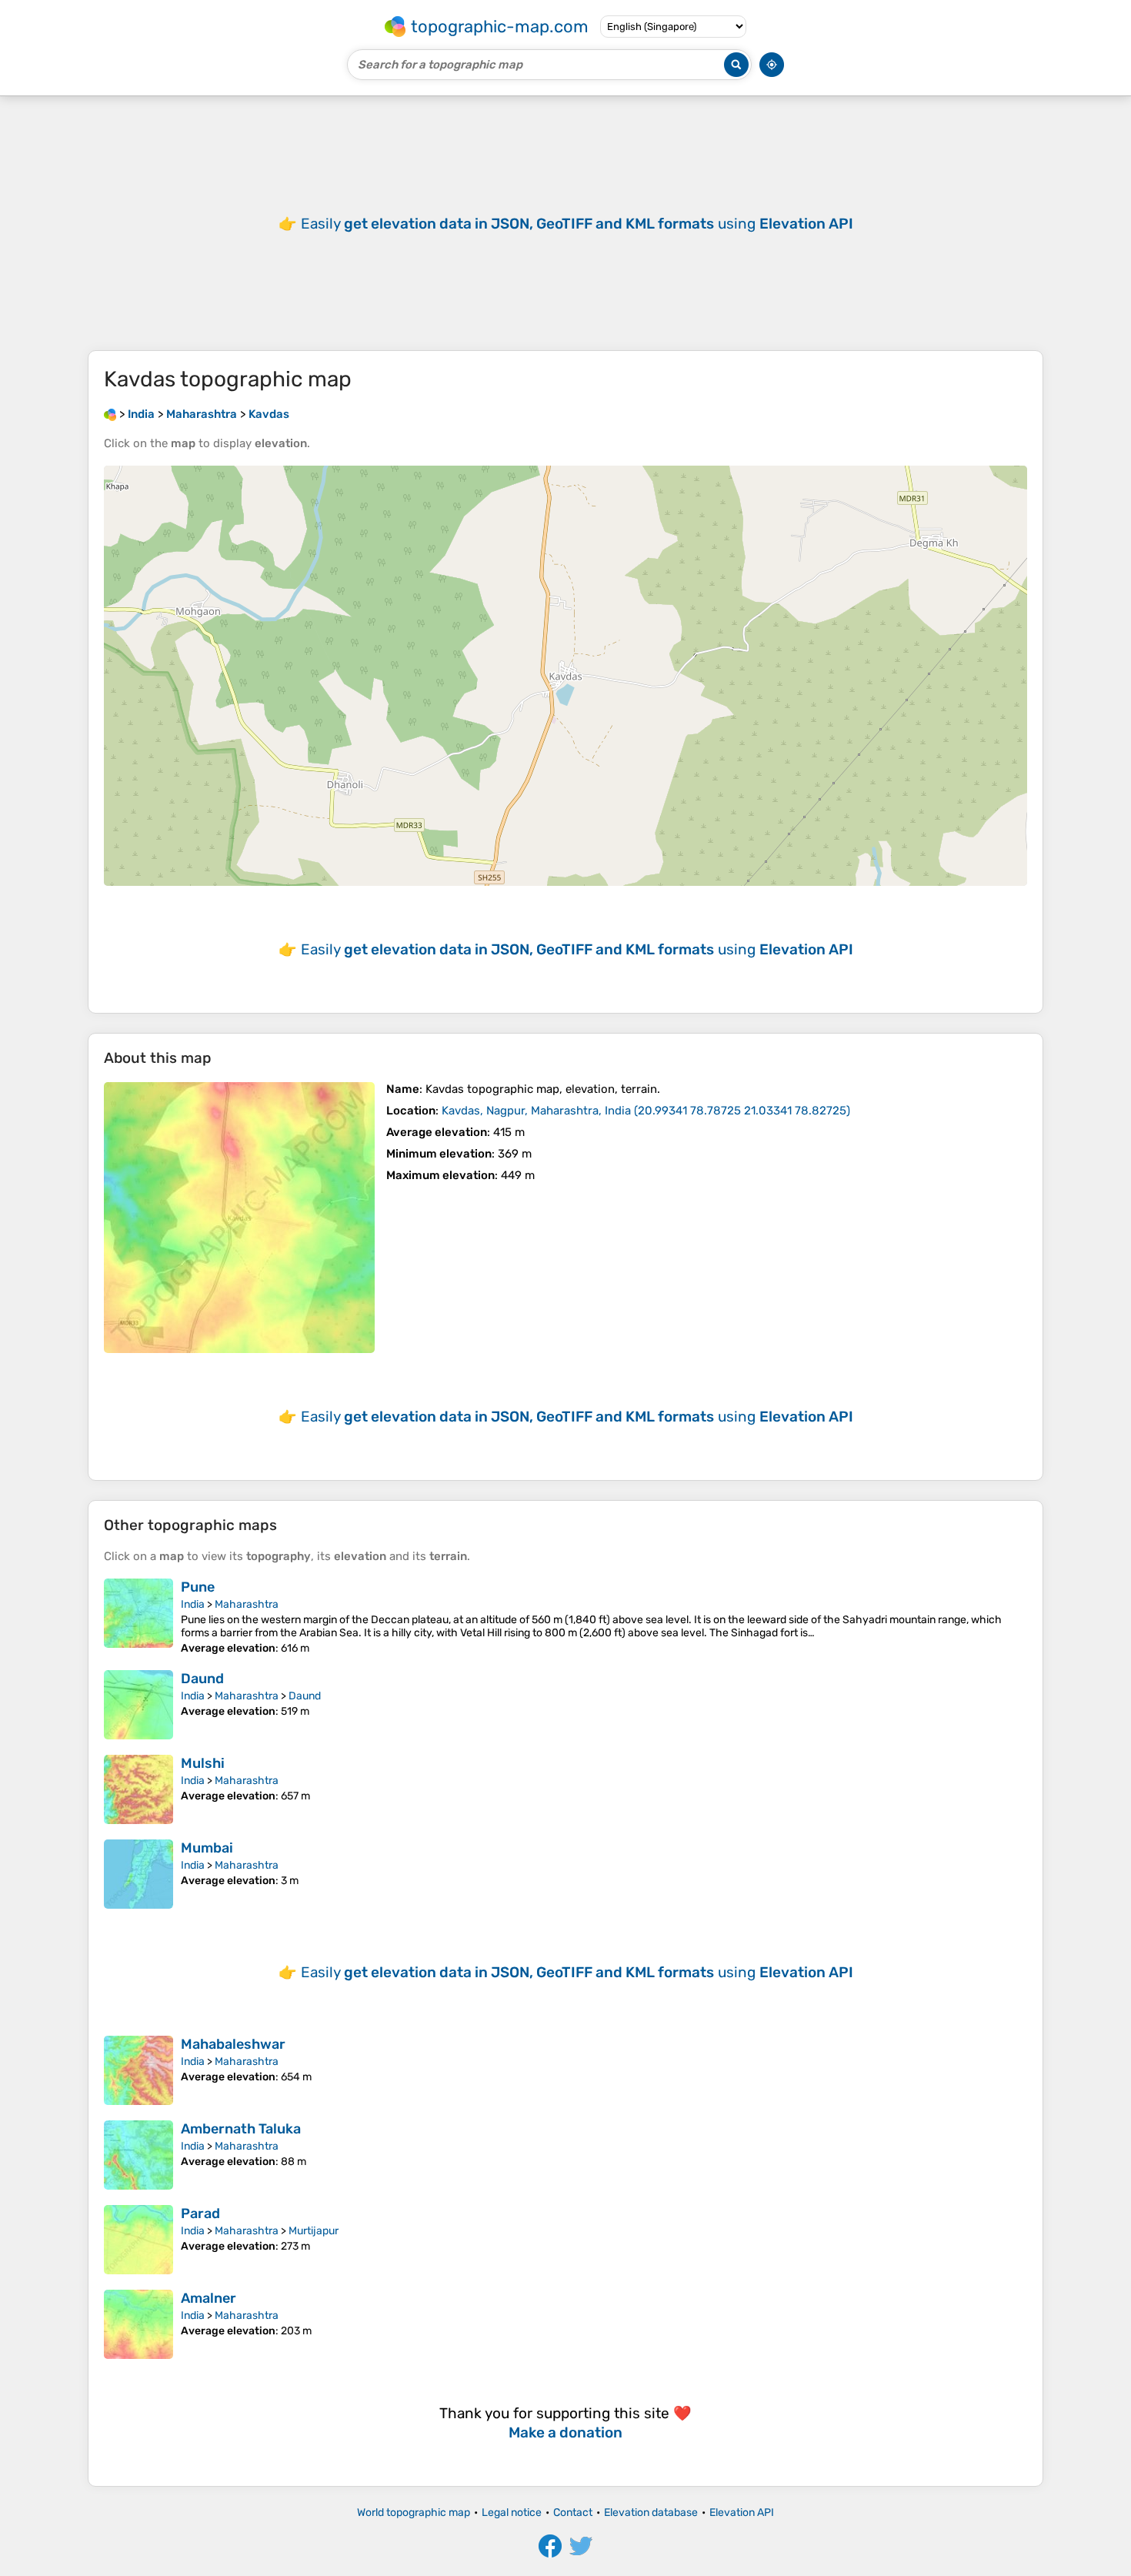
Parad (200, 2213)
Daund (202, 1679)
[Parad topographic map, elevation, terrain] (138, 2240)
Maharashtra (247, 1604)
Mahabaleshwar (233, 2044)
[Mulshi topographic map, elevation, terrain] (138, 1789)
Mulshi (203, 1763)
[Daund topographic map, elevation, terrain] (138, 1705)
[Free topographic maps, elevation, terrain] (110, 414)
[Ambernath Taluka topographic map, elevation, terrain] (138, 2155)
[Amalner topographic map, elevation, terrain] (138, 2324)
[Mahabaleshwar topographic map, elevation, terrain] (138, 2070)
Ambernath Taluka (241, 2129)
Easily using (577, 224)
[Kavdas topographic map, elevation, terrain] (239, 1218)
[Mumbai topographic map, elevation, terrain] (138, 1874)
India (193, 1604)
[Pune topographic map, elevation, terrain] (138, 1617)
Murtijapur (314, 2231)
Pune (198, 1587)
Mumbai (207, 1848)
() (646, 1111)
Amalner (209, 2298)
